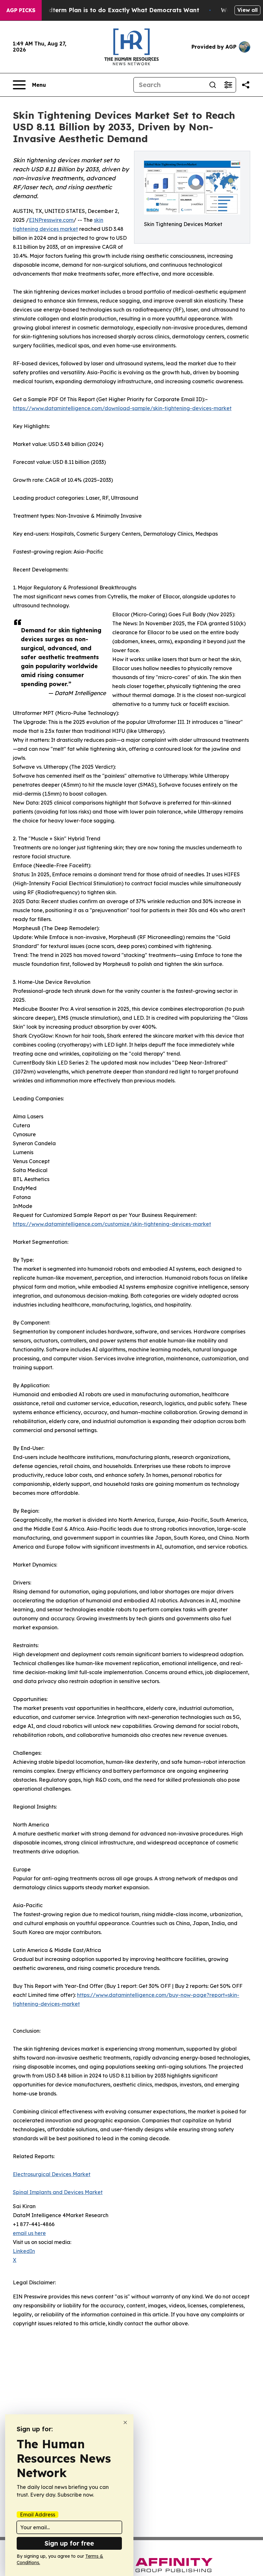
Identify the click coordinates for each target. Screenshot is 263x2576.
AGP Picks (21, 10)
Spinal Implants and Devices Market (58, 2192)
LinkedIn (24, 2251)
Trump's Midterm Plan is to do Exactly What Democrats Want (108, 10)
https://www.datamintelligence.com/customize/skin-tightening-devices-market (112, 1224)
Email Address (38, 2515)
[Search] (213, 85)
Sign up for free (69, 2543)
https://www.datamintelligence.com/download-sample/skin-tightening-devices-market (122, 408)
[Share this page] (246, 85)
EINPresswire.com (51, 220)
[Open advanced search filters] (228, 85)
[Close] (125, 2422)
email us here (29, 2233)
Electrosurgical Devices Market (52, 2174)
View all (247, 10)
